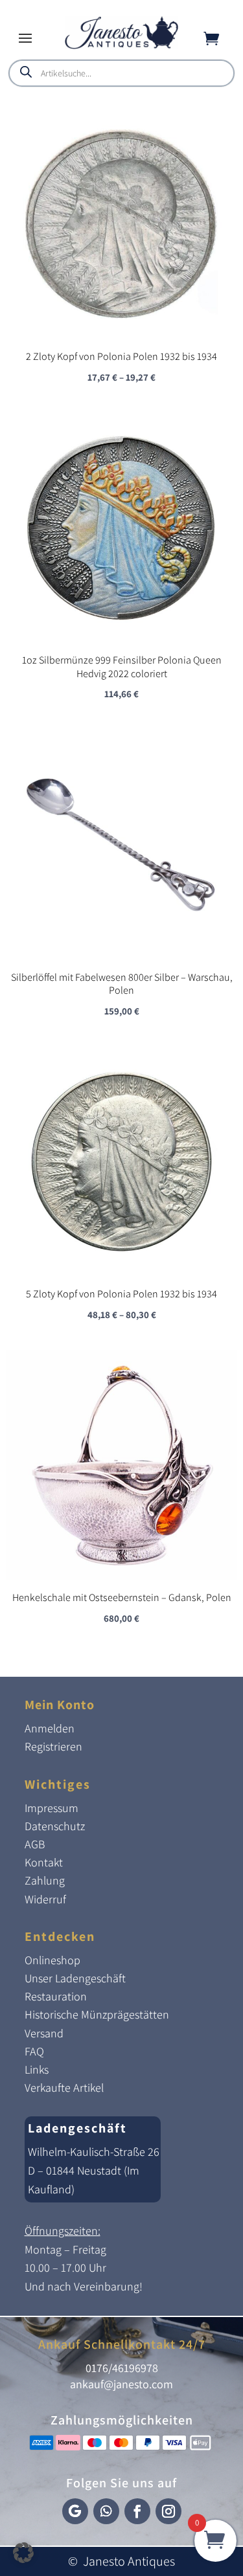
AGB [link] (35, 1844)
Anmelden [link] (50, 1728)
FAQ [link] (34, 2051)
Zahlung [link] (45, 1880)
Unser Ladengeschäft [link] (75, 1978)
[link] (121, 46)
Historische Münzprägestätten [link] (97, 2014)
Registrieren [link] (53, 1746)
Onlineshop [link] (52, 1960)
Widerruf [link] (45, 1899)
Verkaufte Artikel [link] (64, 2088)
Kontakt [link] (44, 1862)
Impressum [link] (52, 1808)
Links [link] (37, 2069)
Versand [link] (44, 2033)
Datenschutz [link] (55, 1826)
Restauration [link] (56, 1996)
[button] (25, 38)
